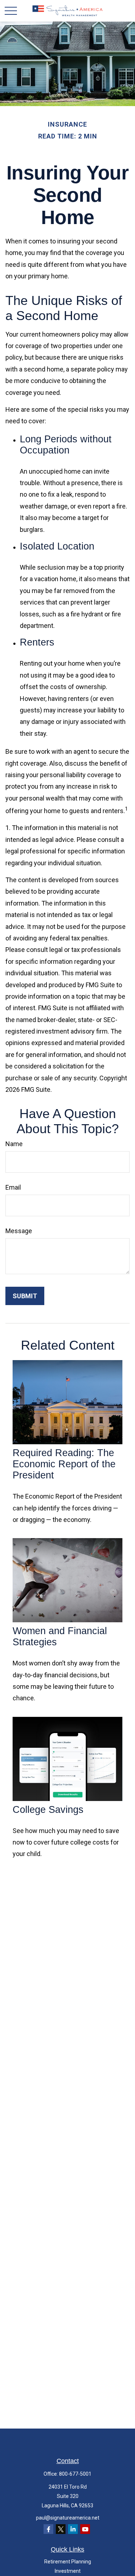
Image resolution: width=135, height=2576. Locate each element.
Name (14, 1144)
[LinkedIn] (73, 2529)
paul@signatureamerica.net (68, 2518)
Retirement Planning (68, 2562)
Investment (68, 2571)
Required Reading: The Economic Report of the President (64, 1464)
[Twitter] (61, 2529)
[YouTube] (85, 2529)
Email (13, 1187)
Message (19, 1231)
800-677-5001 (75, 2474)
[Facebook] (48, 2529)
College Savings (48, 1810)
